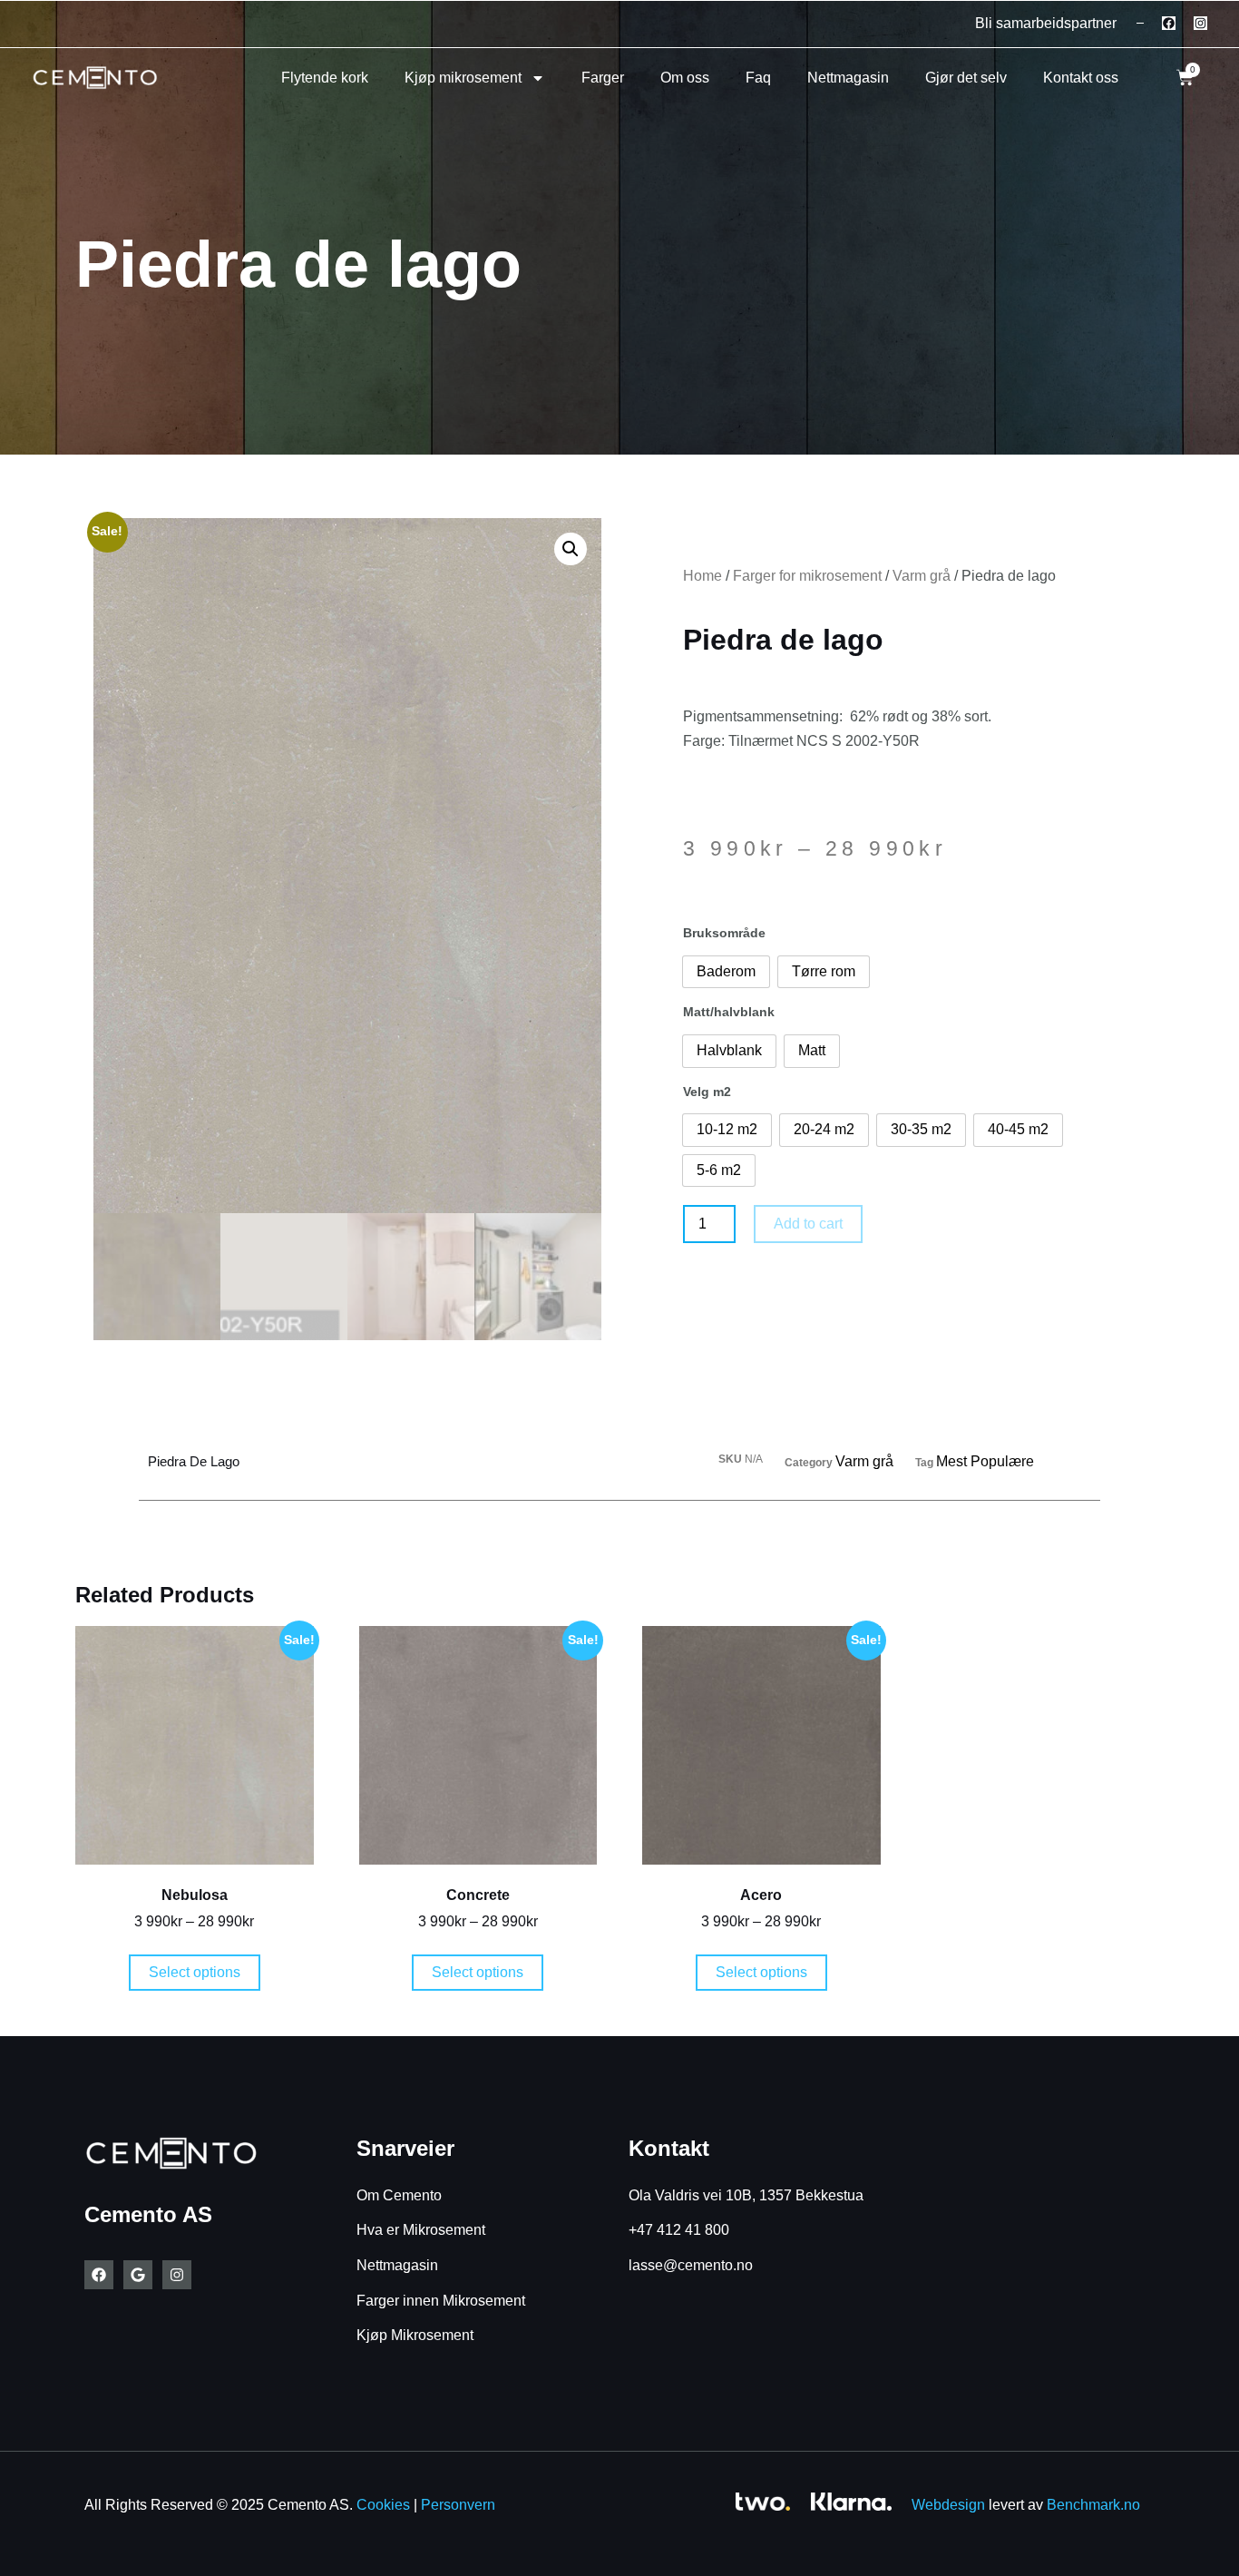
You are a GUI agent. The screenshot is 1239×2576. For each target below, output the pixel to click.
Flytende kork (325, 78)
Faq (758, 78)
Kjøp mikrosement (463, 78)
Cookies (383, 2505)
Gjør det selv (966, 78)
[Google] (138, 2275)
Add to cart (808, 1224)
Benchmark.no (1093, 2505)
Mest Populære (985, 1461)
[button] (571, 549)
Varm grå (922, 576)
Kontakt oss (1081, 78)
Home (702, 576)
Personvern (458, 2505)
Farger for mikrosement (807, 576)
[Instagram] (1200, 23)
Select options (195, 1972)
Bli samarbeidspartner (1046, 23)
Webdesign (948, 2505)
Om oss (685, 78)
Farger (603, 78)
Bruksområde (724, 933)
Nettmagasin (848, 78)
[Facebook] (1169, 23)
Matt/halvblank (729, 1012)
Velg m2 (707, 1092)
